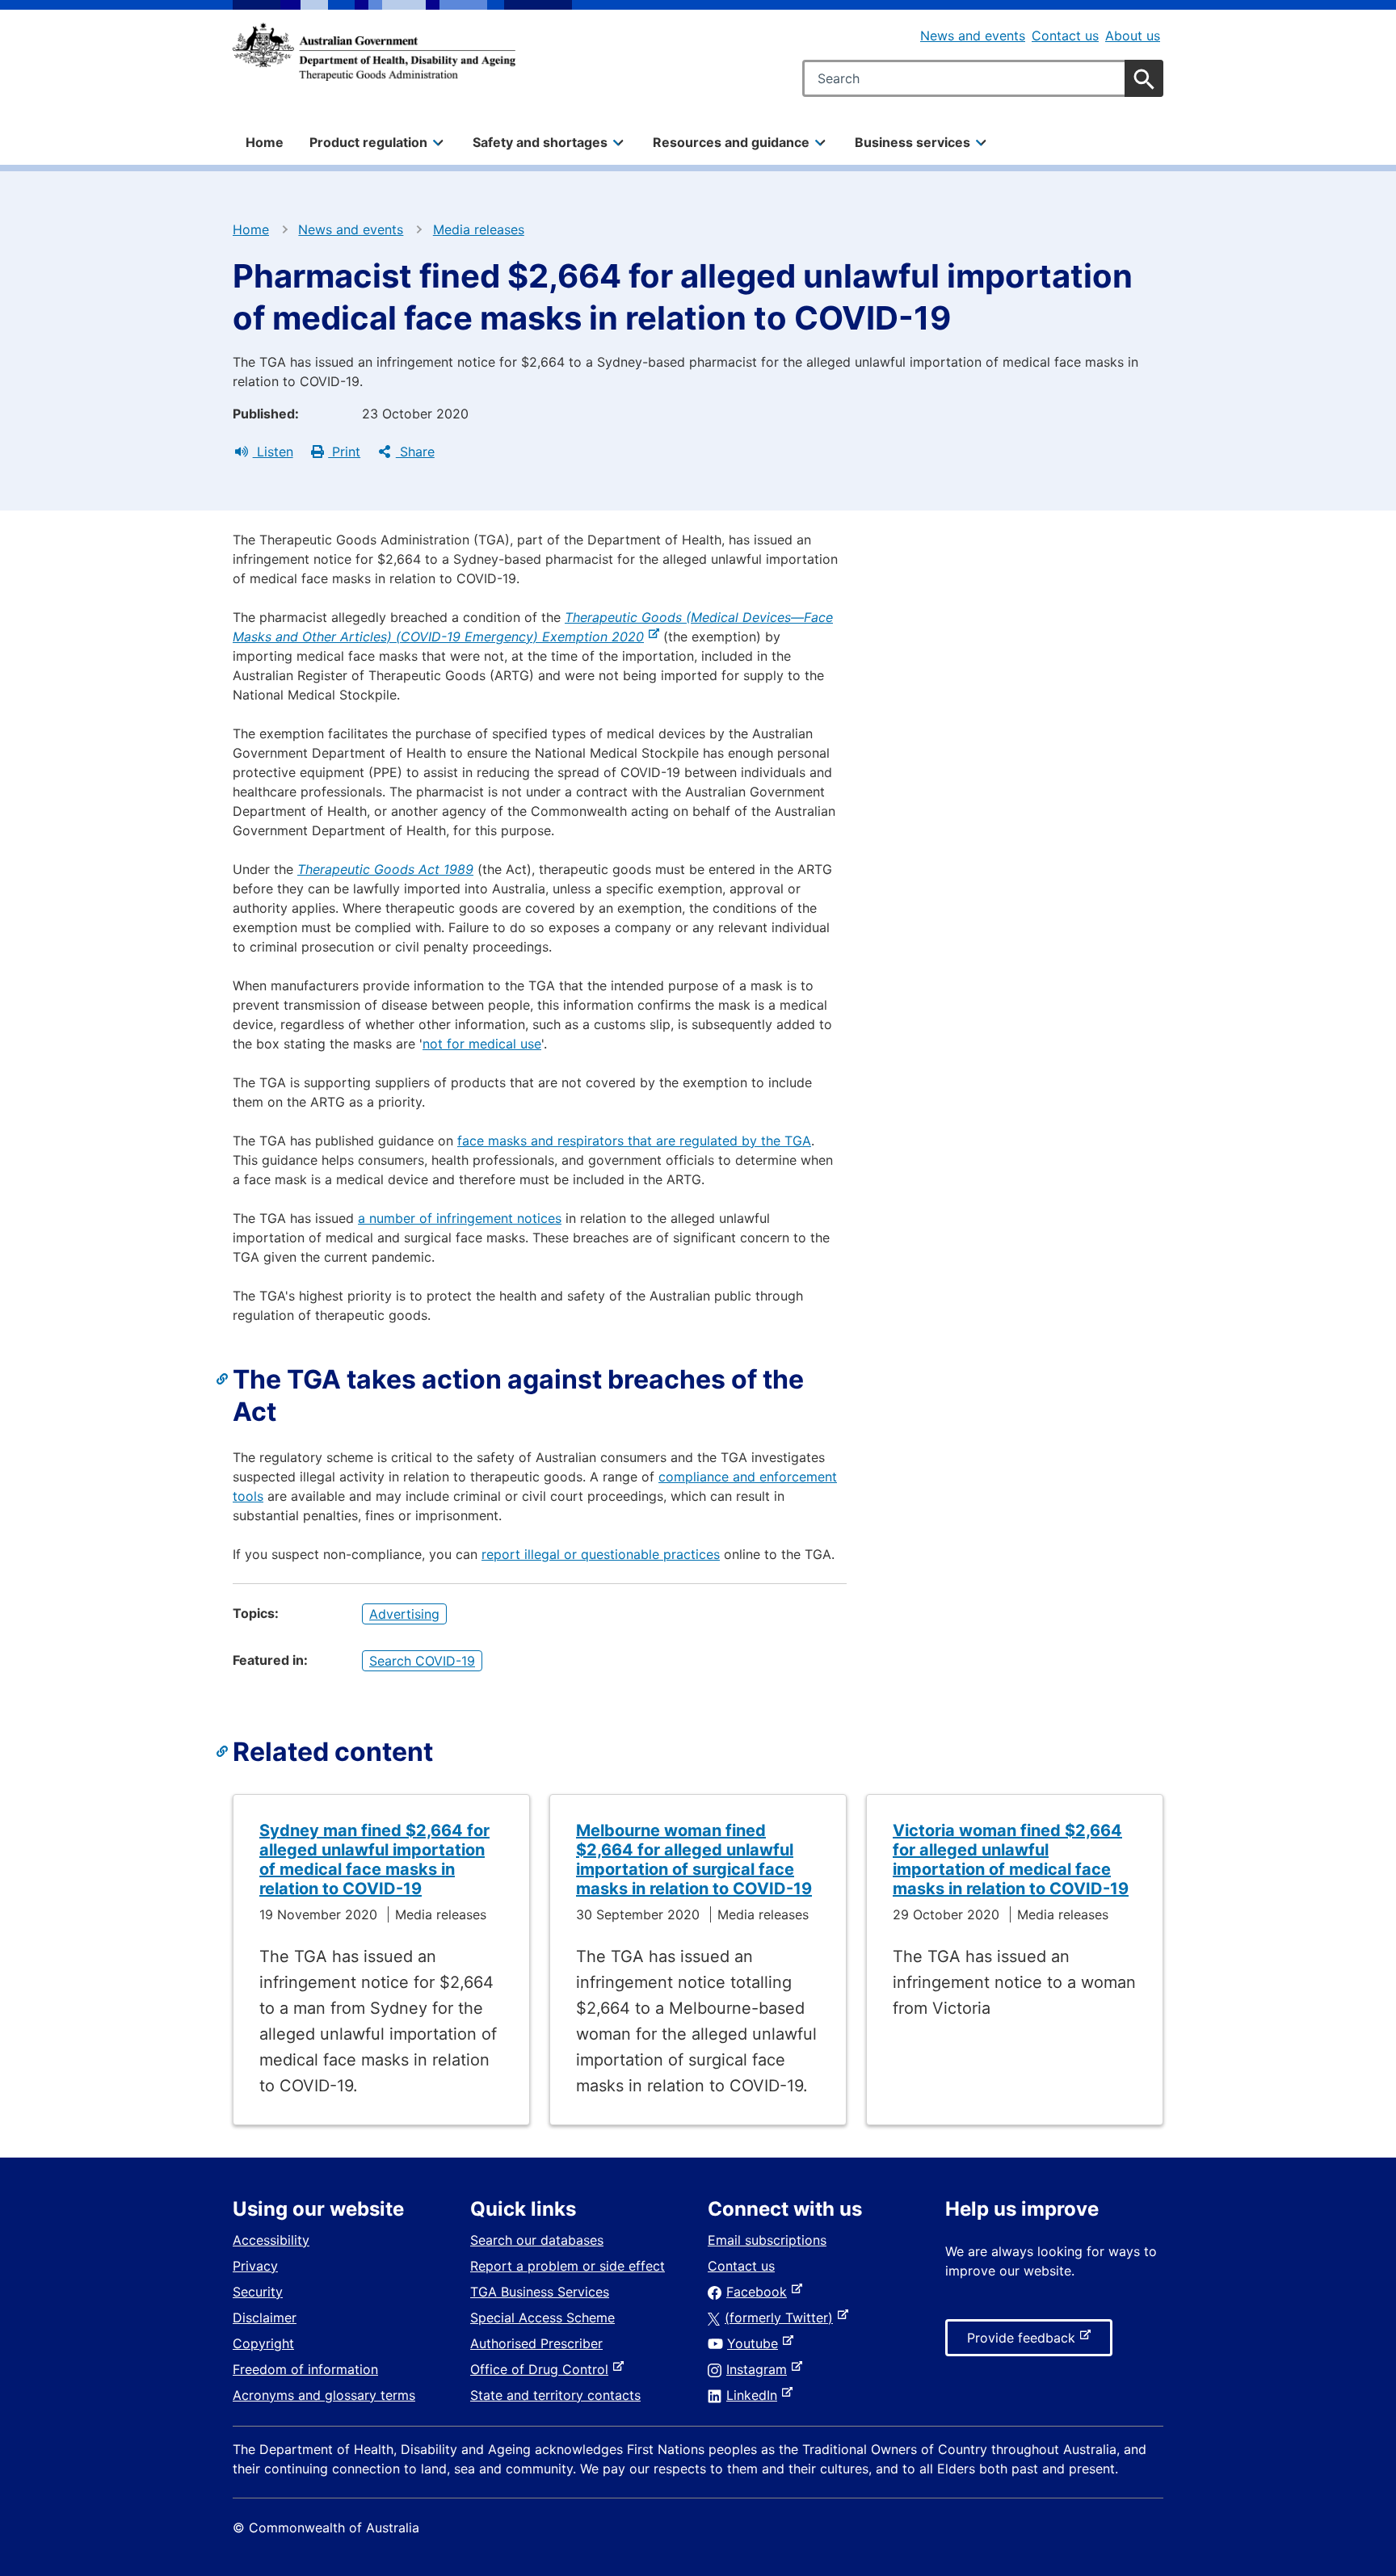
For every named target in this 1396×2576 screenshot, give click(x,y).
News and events (973, 36)
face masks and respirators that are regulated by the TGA (634, 1141)
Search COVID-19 (422, 1661)
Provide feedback (1024, 2343)
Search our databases (537, 2240)
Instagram (760, 2369)
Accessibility (271, 2240)
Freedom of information (305, 2369)
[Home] (374, 52)
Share (415, 452)
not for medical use (482, 1044)
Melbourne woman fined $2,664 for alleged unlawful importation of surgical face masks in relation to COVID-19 (694, 1860)
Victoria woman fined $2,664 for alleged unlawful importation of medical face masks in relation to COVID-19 (1011, 1860)
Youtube (756, 2343)
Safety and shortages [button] (540, 142)
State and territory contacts (555, 2395)
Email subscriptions (767, 2240)
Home (265, 142)
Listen (273, 452)
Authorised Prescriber (536, 2343)
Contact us (1065, 36)
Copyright (263, 2343)
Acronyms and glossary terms (324, 2395)
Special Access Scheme (542, 2318)
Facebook (760, 2292)
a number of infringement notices (460, 1218)
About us (1133, 36)
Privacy (255, 2266)
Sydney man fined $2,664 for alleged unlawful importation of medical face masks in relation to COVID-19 (374, 1860)
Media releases (479, 229)
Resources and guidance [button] (731, 142)
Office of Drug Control (542, 2369)
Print (344, 452)
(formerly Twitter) (782, 2318)
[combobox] (983, 78)
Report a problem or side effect (568, 2266)
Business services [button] (912, 142)
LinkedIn (755, 2395)
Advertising (404, 1614)
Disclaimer (265, 2318)
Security (258, 2292)
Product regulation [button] (368, 142)
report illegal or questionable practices (601, 1554)
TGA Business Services (540, 2292)
